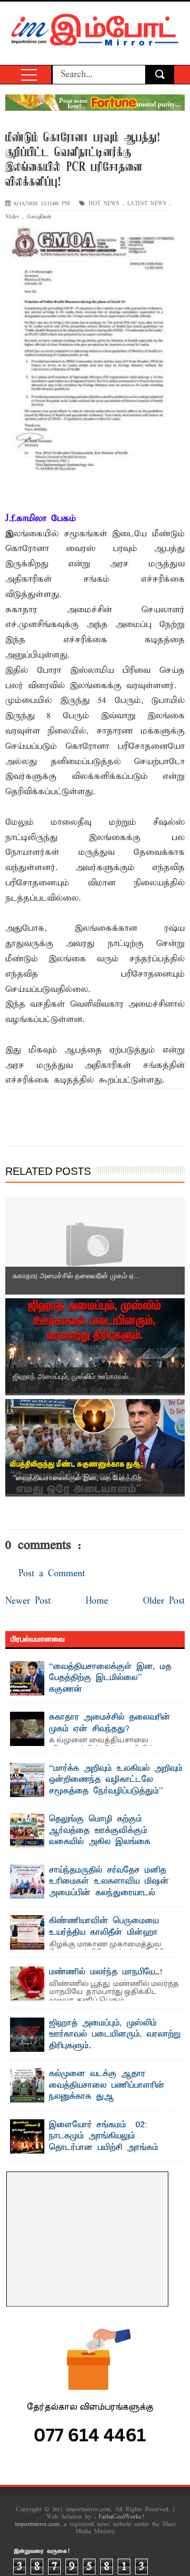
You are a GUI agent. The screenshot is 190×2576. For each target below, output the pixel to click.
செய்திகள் (39, 217)
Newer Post (28, 1601)
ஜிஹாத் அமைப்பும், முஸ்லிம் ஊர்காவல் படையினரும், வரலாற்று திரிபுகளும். (115, 2035)
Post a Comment (52, 1574)
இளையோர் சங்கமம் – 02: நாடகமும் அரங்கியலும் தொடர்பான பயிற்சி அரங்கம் (104, 2136)
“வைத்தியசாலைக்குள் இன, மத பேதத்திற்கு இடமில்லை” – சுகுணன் (110, 1678)
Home (97, 1601)
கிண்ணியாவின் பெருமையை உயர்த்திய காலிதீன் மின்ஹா (104, 1927)
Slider (12, 217)
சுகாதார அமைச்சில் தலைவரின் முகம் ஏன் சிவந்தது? (110, 1723)
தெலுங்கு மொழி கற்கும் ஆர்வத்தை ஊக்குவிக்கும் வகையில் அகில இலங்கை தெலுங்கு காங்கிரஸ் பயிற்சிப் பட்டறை (85, 1842)
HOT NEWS (104, 204)
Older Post (164, 1601)
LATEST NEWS (147, 204)
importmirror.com (37, 2524)
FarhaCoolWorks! (121, 2517)
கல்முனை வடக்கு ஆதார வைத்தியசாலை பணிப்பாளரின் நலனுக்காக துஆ (107, 2085)
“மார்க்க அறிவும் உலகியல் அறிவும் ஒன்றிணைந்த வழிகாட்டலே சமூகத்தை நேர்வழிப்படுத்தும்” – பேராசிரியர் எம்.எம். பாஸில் (116, 1786)
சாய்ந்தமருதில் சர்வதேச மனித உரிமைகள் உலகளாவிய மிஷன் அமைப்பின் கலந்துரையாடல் (109, 1882)
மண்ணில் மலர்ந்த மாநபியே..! (106, 1972)
